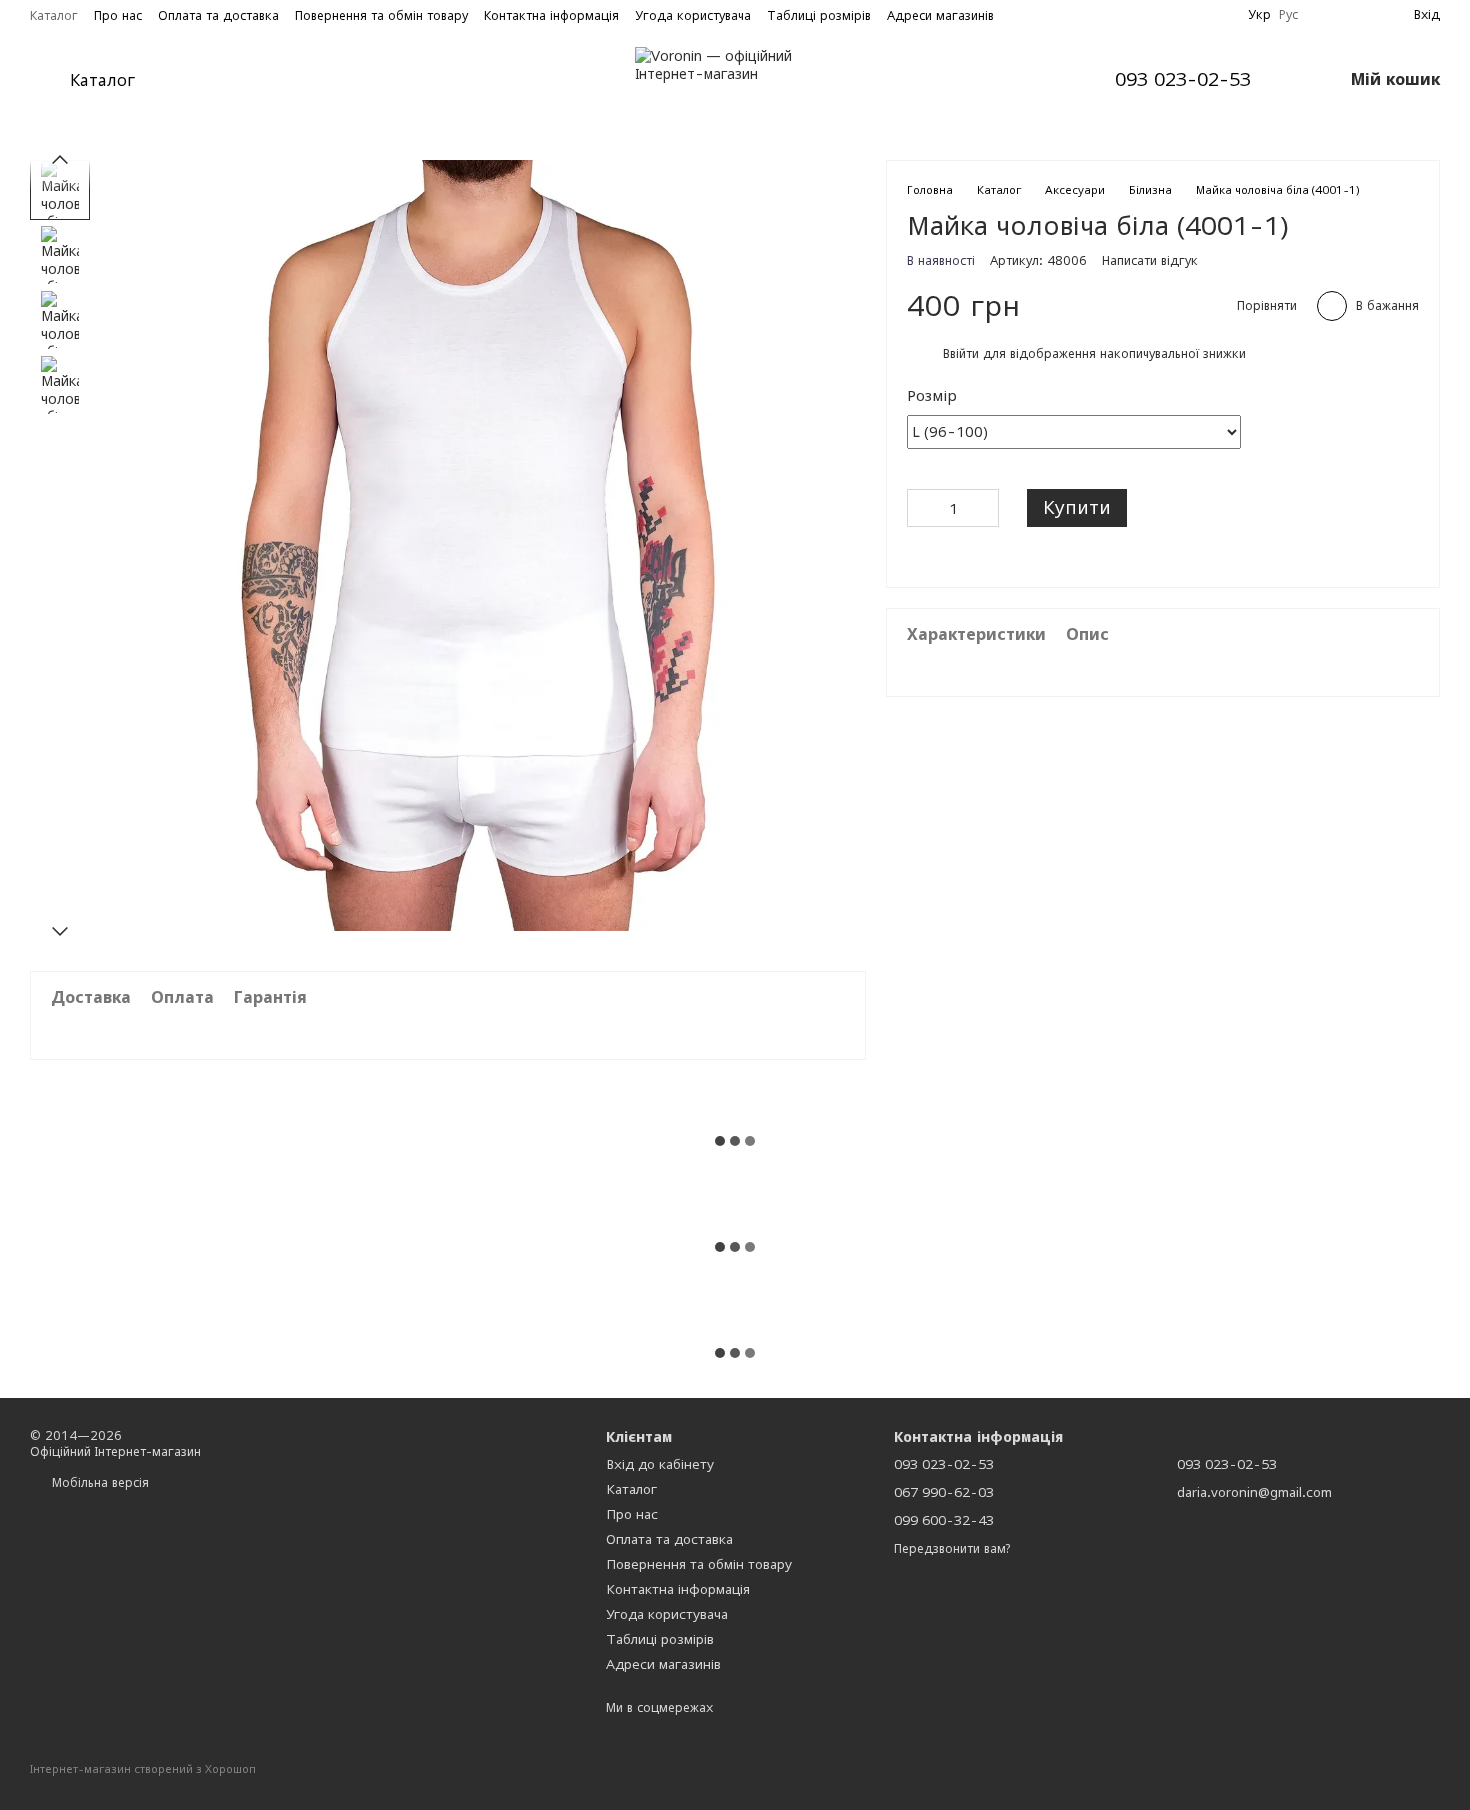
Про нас (118, 15)
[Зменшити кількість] (922, 508)
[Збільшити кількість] (984, 508)
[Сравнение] (1362, 15)
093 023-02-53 (1183, 80)
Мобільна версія (98, 1482)
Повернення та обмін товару (381, 15)
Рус (1288, 15)
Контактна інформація (551, 15)
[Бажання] (1326, 15)
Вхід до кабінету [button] (660, 1464)
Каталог (54, 15)
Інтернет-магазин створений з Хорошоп (143, 1768)
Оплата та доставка (218, 15)
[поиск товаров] (211, 80)
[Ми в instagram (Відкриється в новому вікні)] (1220, 15)
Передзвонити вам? (952, 1548)
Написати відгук (1150, 259)
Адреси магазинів (940, 15)
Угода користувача (693, 15)
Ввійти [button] (961, 353)
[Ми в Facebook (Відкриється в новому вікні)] (1196, 15)
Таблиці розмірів (819, 15)
